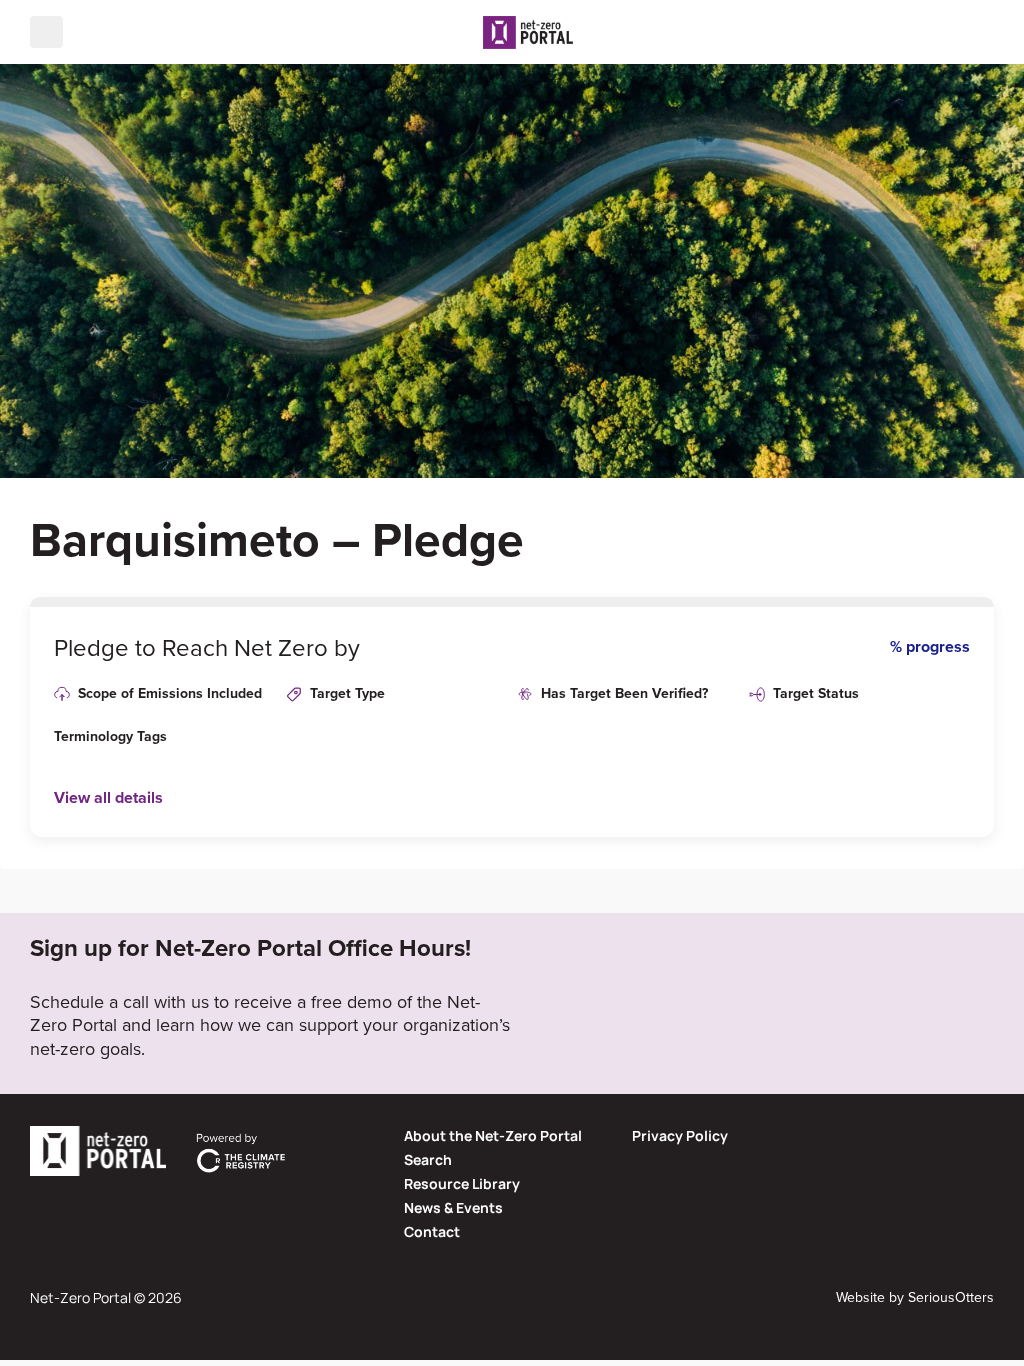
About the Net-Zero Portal (493, 1135)
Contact (432, 1231)
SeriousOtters (951, 1297)
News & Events (453, 1207)
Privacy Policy (680, 1135)
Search (428, 1159)
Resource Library (462, 1183)
